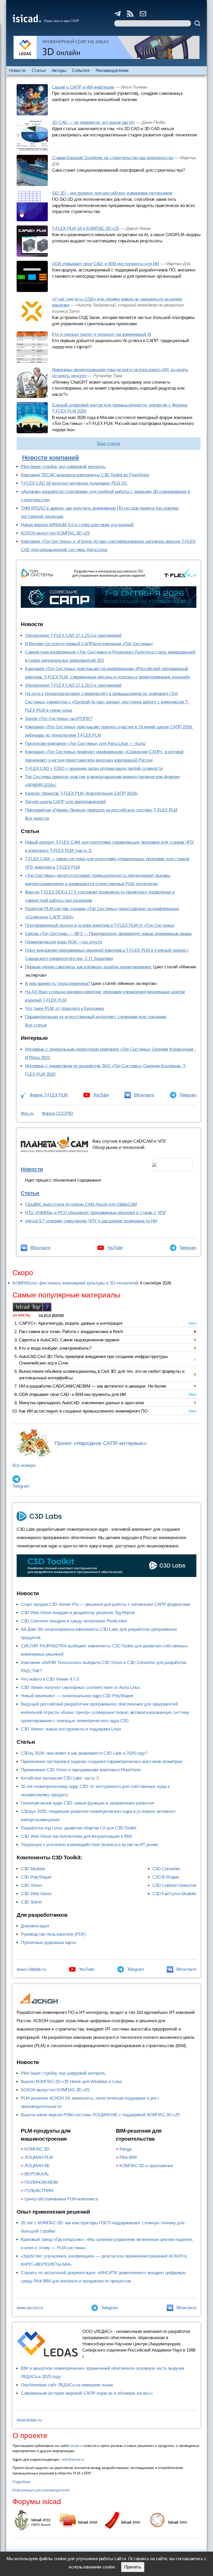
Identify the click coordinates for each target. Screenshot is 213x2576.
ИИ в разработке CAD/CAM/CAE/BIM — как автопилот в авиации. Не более (92, 1386)
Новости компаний (51, 458)
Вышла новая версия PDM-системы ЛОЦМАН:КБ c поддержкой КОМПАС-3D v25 (100, 2115)
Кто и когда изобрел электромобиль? (55, 1348)
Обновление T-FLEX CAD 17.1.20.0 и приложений (73, 685)
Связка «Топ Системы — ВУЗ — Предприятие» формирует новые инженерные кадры (108, 934)
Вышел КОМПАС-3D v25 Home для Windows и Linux (72, 2082)
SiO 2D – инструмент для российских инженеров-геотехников (112, 193)
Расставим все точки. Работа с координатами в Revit (71, 1332)
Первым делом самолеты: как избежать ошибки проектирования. (88, 967)
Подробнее (22, 2482)
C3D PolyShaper (36, 1877)
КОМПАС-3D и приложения (146, 2166)
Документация (35, 1926)
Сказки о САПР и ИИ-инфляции (83, 87)
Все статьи (36, 1025)
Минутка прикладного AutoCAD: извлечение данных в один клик (81, 1403)
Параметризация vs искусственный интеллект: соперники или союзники (96, 1017)
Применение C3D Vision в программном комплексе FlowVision (81, 1770)
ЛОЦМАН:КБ (37, 2166)
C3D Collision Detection (174, 1885)
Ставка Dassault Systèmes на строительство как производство (113, 158)
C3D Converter (166, 1869)
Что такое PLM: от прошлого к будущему (65, 1009)
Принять (133, 2567)
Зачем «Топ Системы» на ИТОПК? (58, 719)
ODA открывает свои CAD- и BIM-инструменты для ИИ (105, 264)
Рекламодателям (112, 71)
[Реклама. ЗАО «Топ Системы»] (109, 597)
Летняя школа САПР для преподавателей (65, 802)
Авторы (59, 71)
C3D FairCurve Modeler (174, 1894)
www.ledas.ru (29, 2420)
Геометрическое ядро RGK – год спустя (64, 942)
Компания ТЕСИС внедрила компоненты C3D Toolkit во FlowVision (85, 475)
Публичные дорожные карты (48, 1943)
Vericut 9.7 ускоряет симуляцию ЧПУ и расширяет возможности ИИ (91, 1221)
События (81, 71)
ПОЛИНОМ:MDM (41, 2182)
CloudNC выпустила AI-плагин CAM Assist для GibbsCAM (81, 1204)
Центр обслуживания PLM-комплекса (61, 2199)
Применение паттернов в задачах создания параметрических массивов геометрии (102, 1762)
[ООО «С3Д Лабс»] (106, 1566)
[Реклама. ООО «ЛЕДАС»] (106, 47)
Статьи (39, 71)
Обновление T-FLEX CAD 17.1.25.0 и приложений (73, 635)
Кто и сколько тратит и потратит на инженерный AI (102, 334)
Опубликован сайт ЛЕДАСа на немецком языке (67, 2385)
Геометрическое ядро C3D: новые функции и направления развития (87, 1803)
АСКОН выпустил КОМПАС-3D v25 (55, 533)
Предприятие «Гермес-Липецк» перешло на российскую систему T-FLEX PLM (101, 810)
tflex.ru (27, 1113)
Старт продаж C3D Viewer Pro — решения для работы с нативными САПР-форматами (106, 1604)
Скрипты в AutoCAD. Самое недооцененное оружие (69, 1340)
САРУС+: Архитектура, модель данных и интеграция (71, 1323)
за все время (51, 1315)
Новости (17, 71)
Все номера (24, 1465)
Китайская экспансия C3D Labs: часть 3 (60, 1778)
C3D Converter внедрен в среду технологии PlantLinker (74, 1621)
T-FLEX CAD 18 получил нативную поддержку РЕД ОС (74, 483)
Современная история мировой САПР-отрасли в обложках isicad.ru (86, 2393)
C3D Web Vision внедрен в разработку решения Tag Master (78, 1613)
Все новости (37, 818)
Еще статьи (109, 444)
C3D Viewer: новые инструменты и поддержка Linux (71, 1729)
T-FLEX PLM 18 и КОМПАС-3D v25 (85, 228)
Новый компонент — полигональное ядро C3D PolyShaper (77, 1696)
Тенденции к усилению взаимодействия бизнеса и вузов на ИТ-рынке (89, 1845)
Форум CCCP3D (58, 1113)
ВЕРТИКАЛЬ (37, 2174)
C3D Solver (31, 1902)
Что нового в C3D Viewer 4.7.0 (50, 1679)
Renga (125, 2149)
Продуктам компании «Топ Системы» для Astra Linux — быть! (85, 744)
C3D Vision (31, 1885)
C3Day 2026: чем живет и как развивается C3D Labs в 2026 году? (84, 1753)
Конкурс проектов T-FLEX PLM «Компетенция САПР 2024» (81, 793)
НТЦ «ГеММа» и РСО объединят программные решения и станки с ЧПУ (95, 1213)
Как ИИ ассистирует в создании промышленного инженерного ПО (83, 1411)
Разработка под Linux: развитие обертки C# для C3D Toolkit (79, 1828)
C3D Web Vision (36, 1894)
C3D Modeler (33, 1869)
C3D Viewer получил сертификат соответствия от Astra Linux (80, 1688)
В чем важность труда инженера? (58, 984)
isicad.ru (76, 2446)
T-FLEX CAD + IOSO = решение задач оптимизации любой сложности (94, 768)
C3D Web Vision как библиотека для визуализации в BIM (76, 1836)
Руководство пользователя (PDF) (53, 1934)
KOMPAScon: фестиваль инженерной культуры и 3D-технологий (75, 1283)
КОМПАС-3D (37, 2149)
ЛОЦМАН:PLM (39, 2157)
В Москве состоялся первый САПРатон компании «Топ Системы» (89, 644)
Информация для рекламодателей (41, 2490)
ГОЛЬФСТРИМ (39, 2191)
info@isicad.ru (73, 2459)
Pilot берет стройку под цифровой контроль (63, 467)
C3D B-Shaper (166, 1877)
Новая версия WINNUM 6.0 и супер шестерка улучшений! (77, 525)
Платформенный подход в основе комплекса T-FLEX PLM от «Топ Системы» (100, 925)
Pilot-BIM (128, 2157)
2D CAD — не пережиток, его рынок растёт (93, 122)
